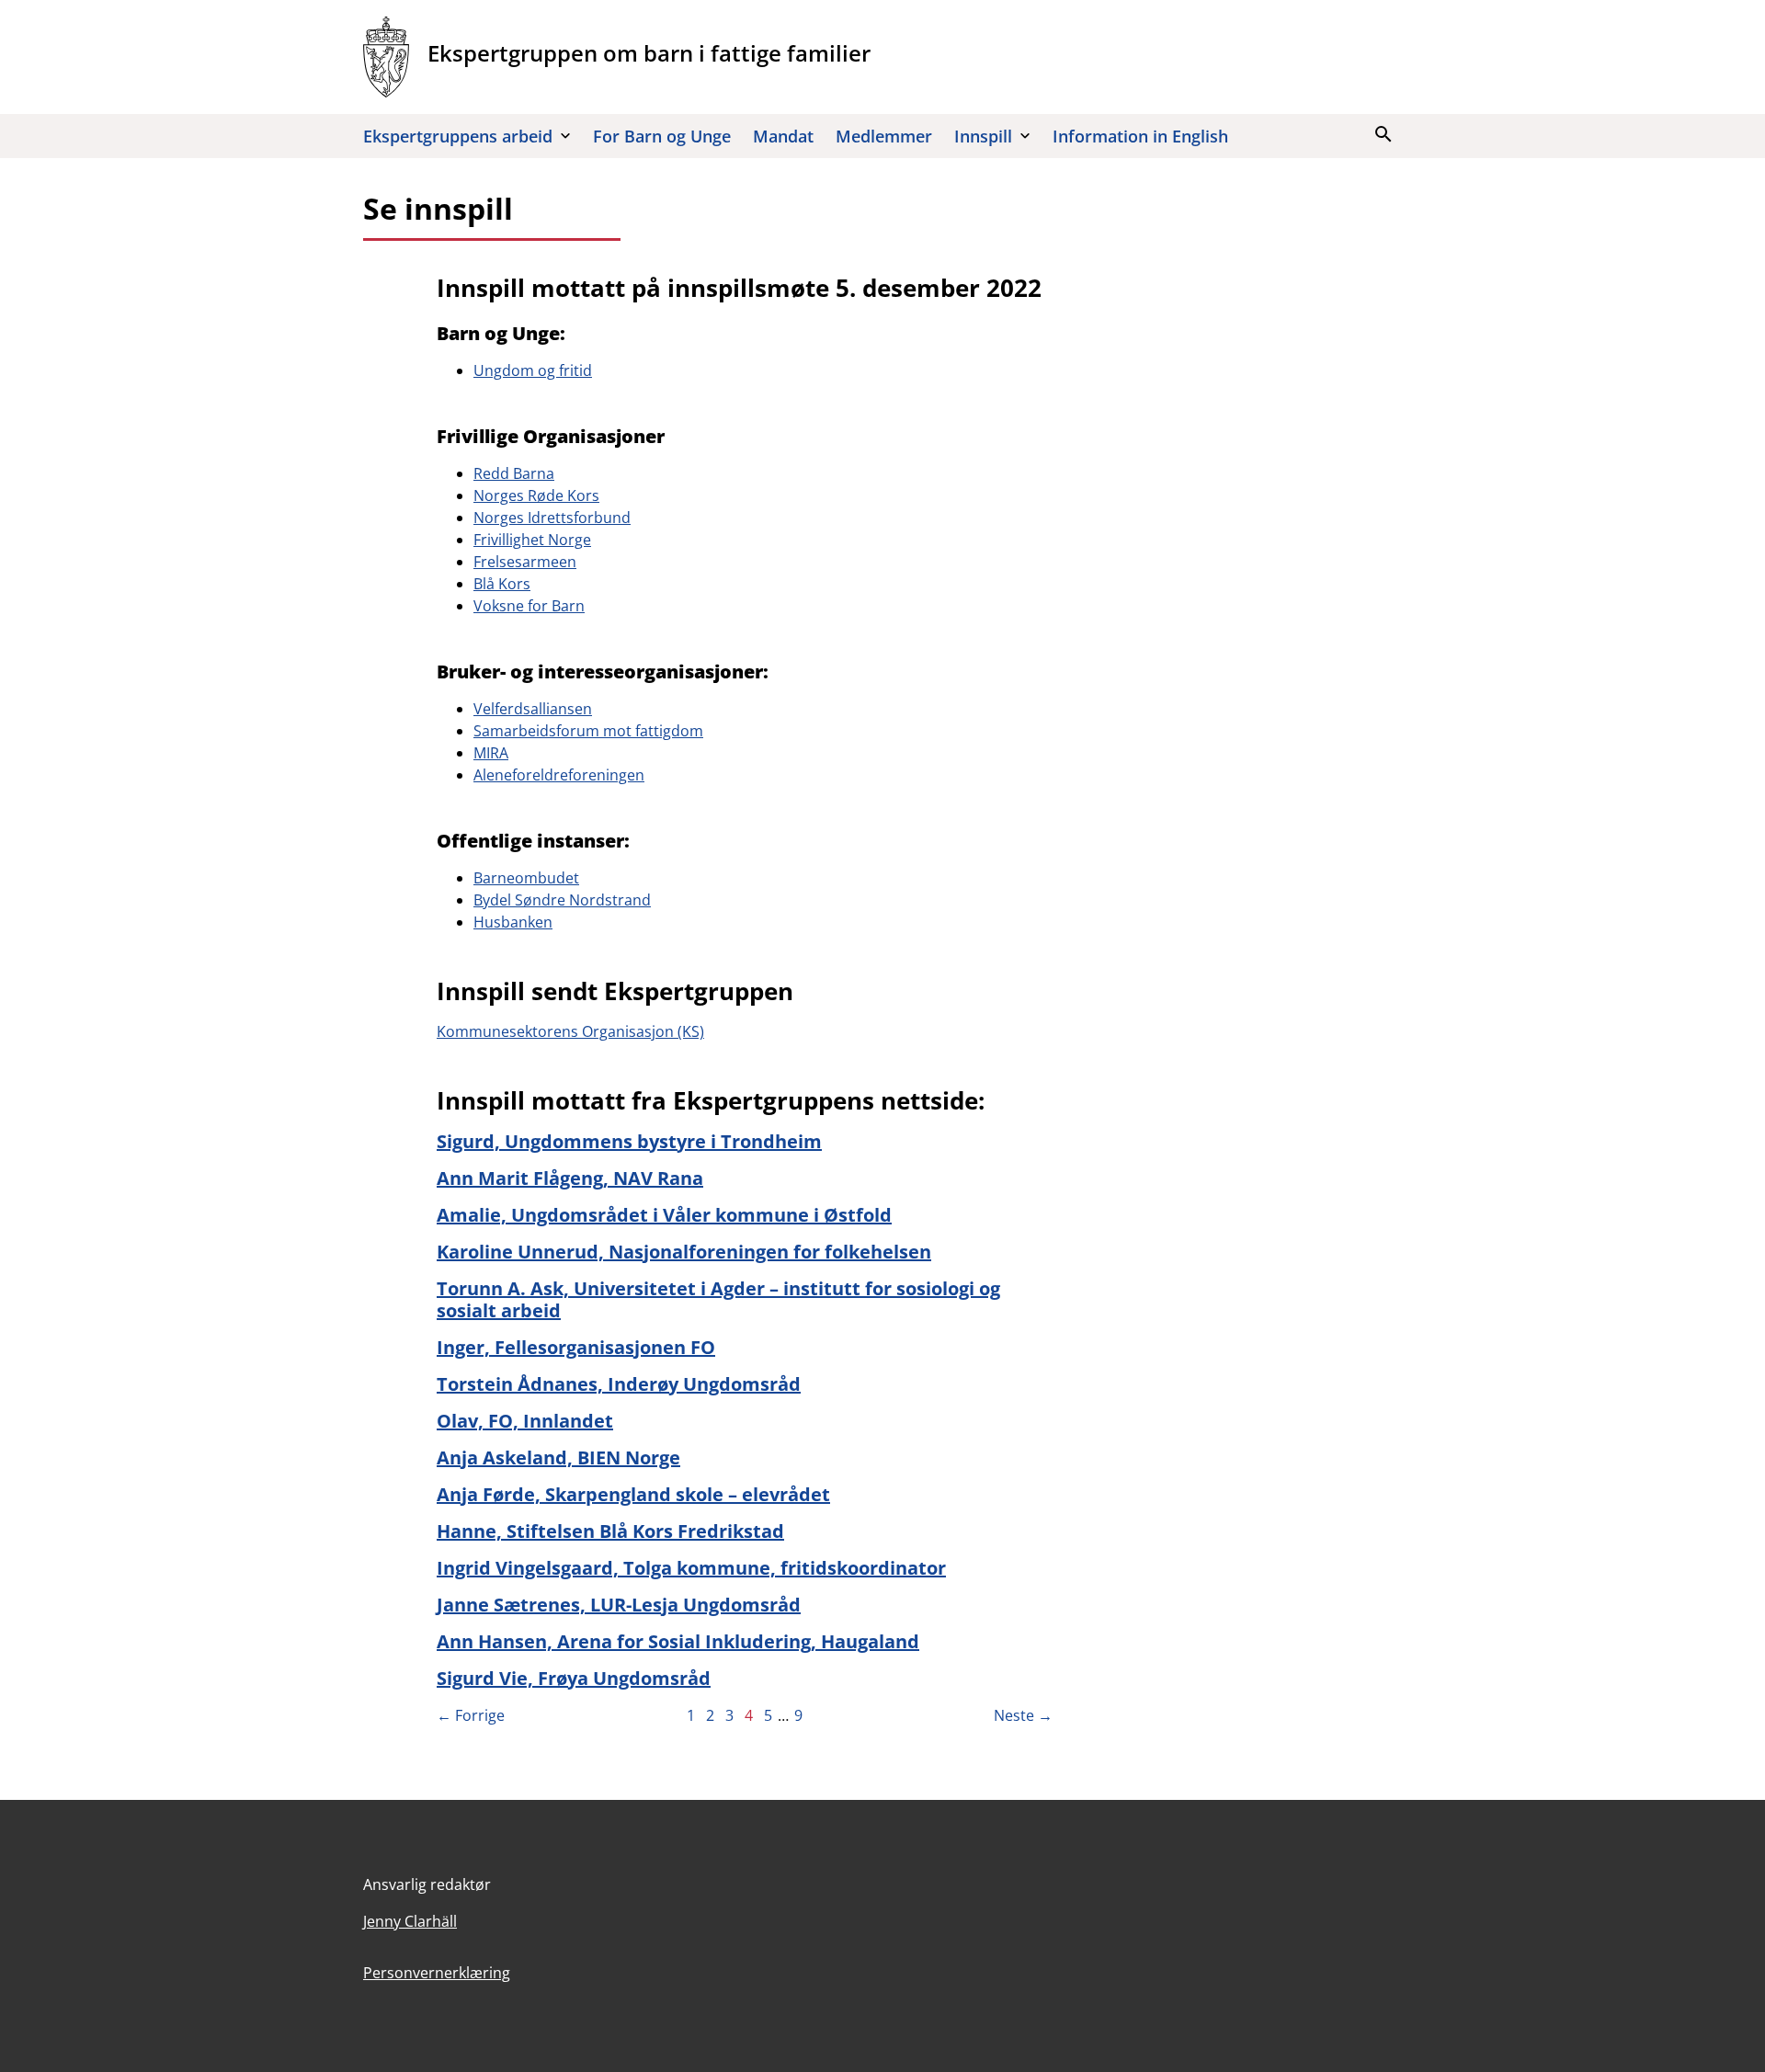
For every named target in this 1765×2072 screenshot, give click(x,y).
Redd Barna (514, 473)
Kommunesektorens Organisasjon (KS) (570, 1031)
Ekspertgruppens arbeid (458, 136)
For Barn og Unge (662, 136)
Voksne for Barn (529, 606)
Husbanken (513, 922)
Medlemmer (884, 136)
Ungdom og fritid (533, 370)
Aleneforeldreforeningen (559, 775)
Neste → (1023, 1715)
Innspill (983, 136)
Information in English (1140, 136)
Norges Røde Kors (536, 495)
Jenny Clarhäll (410, 1921)
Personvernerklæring (437, 1973)
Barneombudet (526, 878)
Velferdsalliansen (533, 709)
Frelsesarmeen (525, 562)
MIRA (491, 753)
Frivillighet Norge (532, 540)
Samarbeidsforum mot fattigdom (588, 731)
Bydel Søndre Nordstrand (562, 900)
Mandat (783, 136)
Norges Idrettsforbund (552, 518)
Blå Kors (502, 584)
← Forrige (471, 1715)
